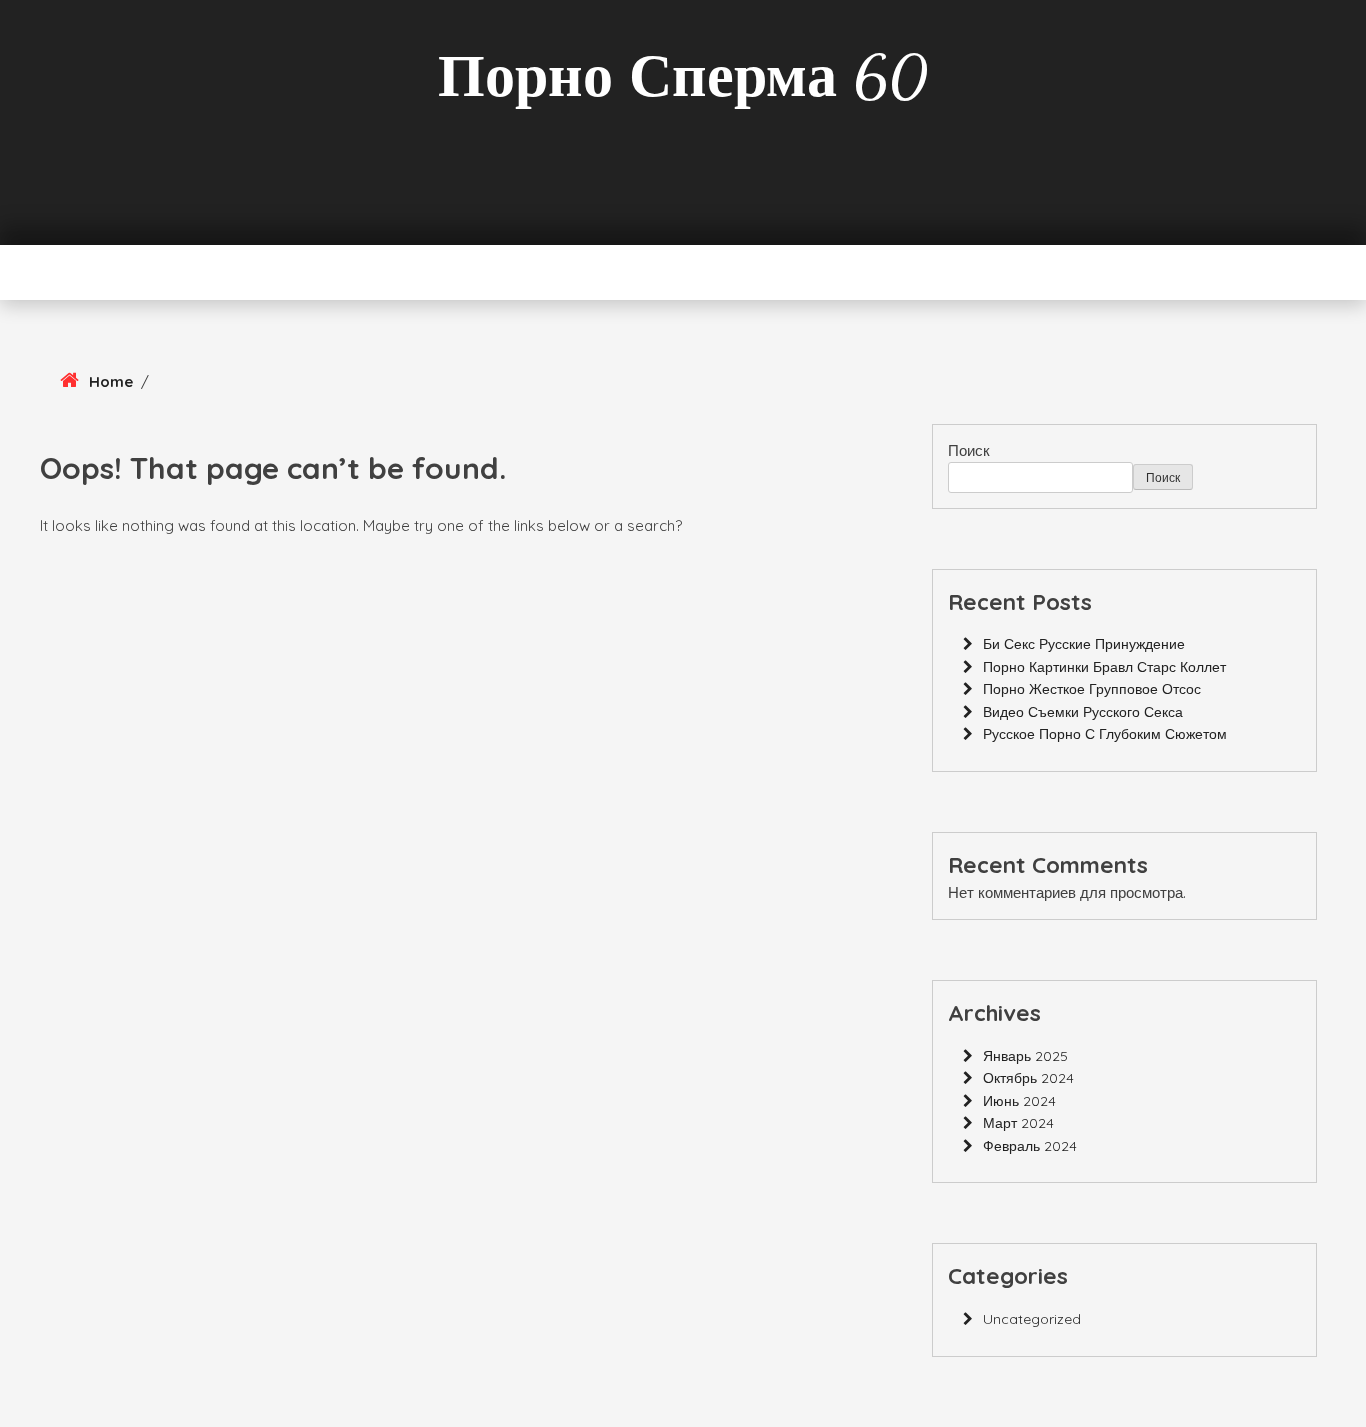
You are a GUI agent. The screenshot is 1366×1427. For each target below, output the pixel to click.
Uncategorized (1032, 1319)
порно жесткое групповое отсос (1092, 689)
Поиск (969, 450)
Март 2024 (1018, 1123)
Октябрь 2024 (1028, 1078)
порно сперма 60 (683, 77)
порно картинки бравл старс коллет (1104, 667)
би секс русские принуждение (1084, 644)
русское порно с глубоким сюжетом (1105, 734)
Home (111, 381)
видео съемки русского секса (1083, 712)
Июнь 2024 (1019, 1101)
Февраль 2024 (1030, 1146)
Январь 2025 (1025, 1056)
